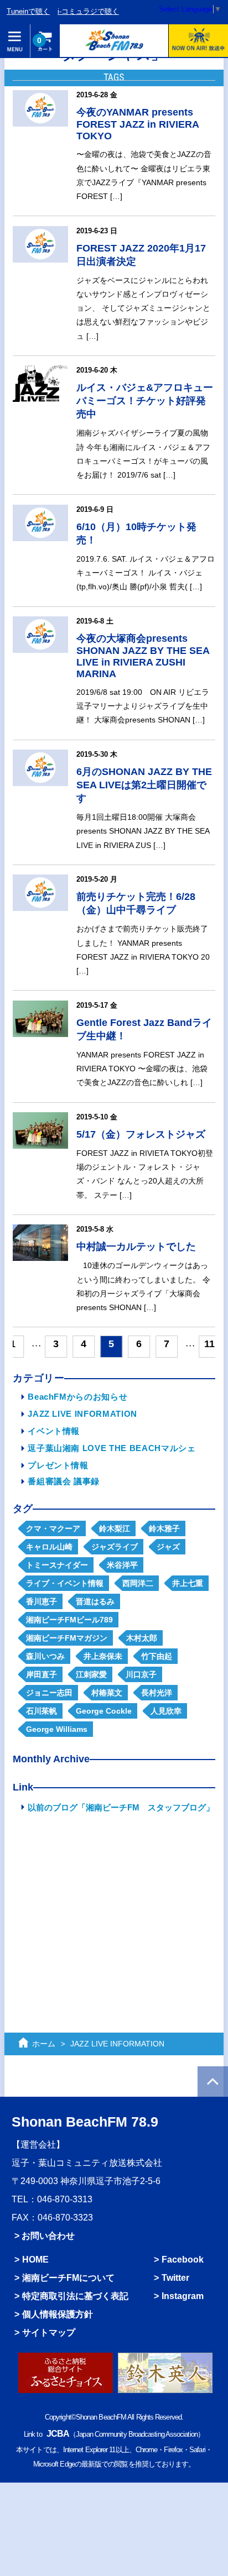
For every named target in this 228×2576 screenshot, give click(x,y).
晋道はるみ (95, 1601)
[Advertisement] (114, 1908)
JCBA (58, 2433)
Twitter (175, 2277)
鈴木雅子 (164, 1528)
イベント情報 (54, 1431)
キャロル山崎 (49, 1547)
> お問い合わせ (45, 2235)
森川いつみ (45, 1656)
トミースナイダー (57, 1565)
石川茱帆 (42, 1711)
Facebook (183, 2259)
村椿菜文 (107, 1693)
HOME (35, 2259)
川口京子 (141, 1674)
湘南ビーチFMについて (68, 2277)
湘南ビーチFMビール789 (69, 1620)
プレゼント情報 (58, 1465)
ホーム (44, 2044)
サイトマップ (49, 2332)
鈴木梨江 (115, 1528)
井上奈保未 (103, 1656)
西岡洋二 (138, 1583)
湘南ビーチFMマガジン (67, 1638)
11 (209, 1344)
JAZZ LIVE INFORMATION (82, 1414)
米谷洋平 (122, 1565)
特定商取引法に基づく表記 (75, 2296)
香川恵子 (42, 1601)
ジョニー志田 (49, 1693)
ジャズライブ (115, 1547)
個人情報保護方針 (58, 2314)
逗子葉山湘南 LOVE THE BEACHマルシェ (112, 1448)
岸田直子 (42, 1674)
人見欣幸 (166, 1711)
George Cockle (104, 1711)
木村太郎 (142, 1638)
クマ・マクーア (53, 1528)
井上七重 (188, 1583)
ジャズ (168, 1547)
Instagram (183, 2296)
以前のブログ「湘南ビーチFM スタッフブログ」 (121, 1807)
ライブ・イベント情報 (65, 1583)
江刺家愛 (91, 1674)
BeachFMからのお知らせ (77, 1397)
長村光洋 (157, 1693)
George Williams (57, 1729)
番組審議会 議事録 (64, 1481)
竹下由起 (157, 1656)
